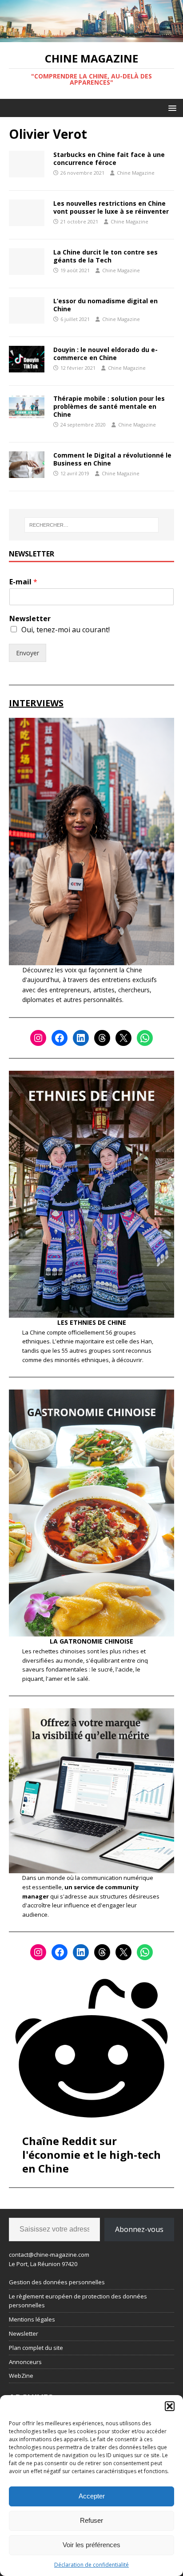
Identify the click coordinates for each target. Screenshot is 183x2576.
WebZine (21, 2376)
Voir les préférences (91, 2545)
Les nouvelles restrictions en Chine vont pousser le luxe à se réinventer (111, 207)
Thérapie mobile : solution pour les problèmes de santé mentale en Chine (109, 406)
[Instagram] (38, 1038)
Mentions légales (32, 2319)
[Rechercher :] (92, 525)
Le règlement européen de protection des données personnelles (78, 2301)
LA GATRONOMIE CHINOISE (91, 1641)
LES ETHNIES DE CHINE (92, 1322)
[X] (123, 1038)
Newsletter (30, 619)
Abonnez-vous (139, 2229)
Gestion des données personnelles (57, 2282)
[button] (170, 2406)
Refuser (91, 2520)
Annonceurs (25, 2362)
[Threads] (102, 1038)
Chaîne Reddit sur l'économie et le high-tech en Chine (91, 2155)
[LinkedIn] (81, 1038)
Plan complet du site (36, 2348)
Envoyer (28, 653)
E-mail (23, 582)
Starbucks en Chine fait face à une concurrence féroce (109, 159)
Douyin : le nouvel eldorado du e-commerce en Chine (105, 354)
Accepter (92, 2496)
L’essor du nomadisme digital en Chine (105, 305)
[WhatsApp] (145, 1038)
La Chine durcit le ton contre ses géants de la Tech (105, 256)
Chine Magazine (136, 173)
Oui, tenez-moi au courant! (66, 630)
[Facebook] (60, 1038)
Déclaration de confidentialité (91, 2565)
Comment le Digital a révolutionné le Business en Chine (112, 459)
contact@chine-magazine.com (49, 2255)
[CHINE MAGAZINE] (91, 37)
